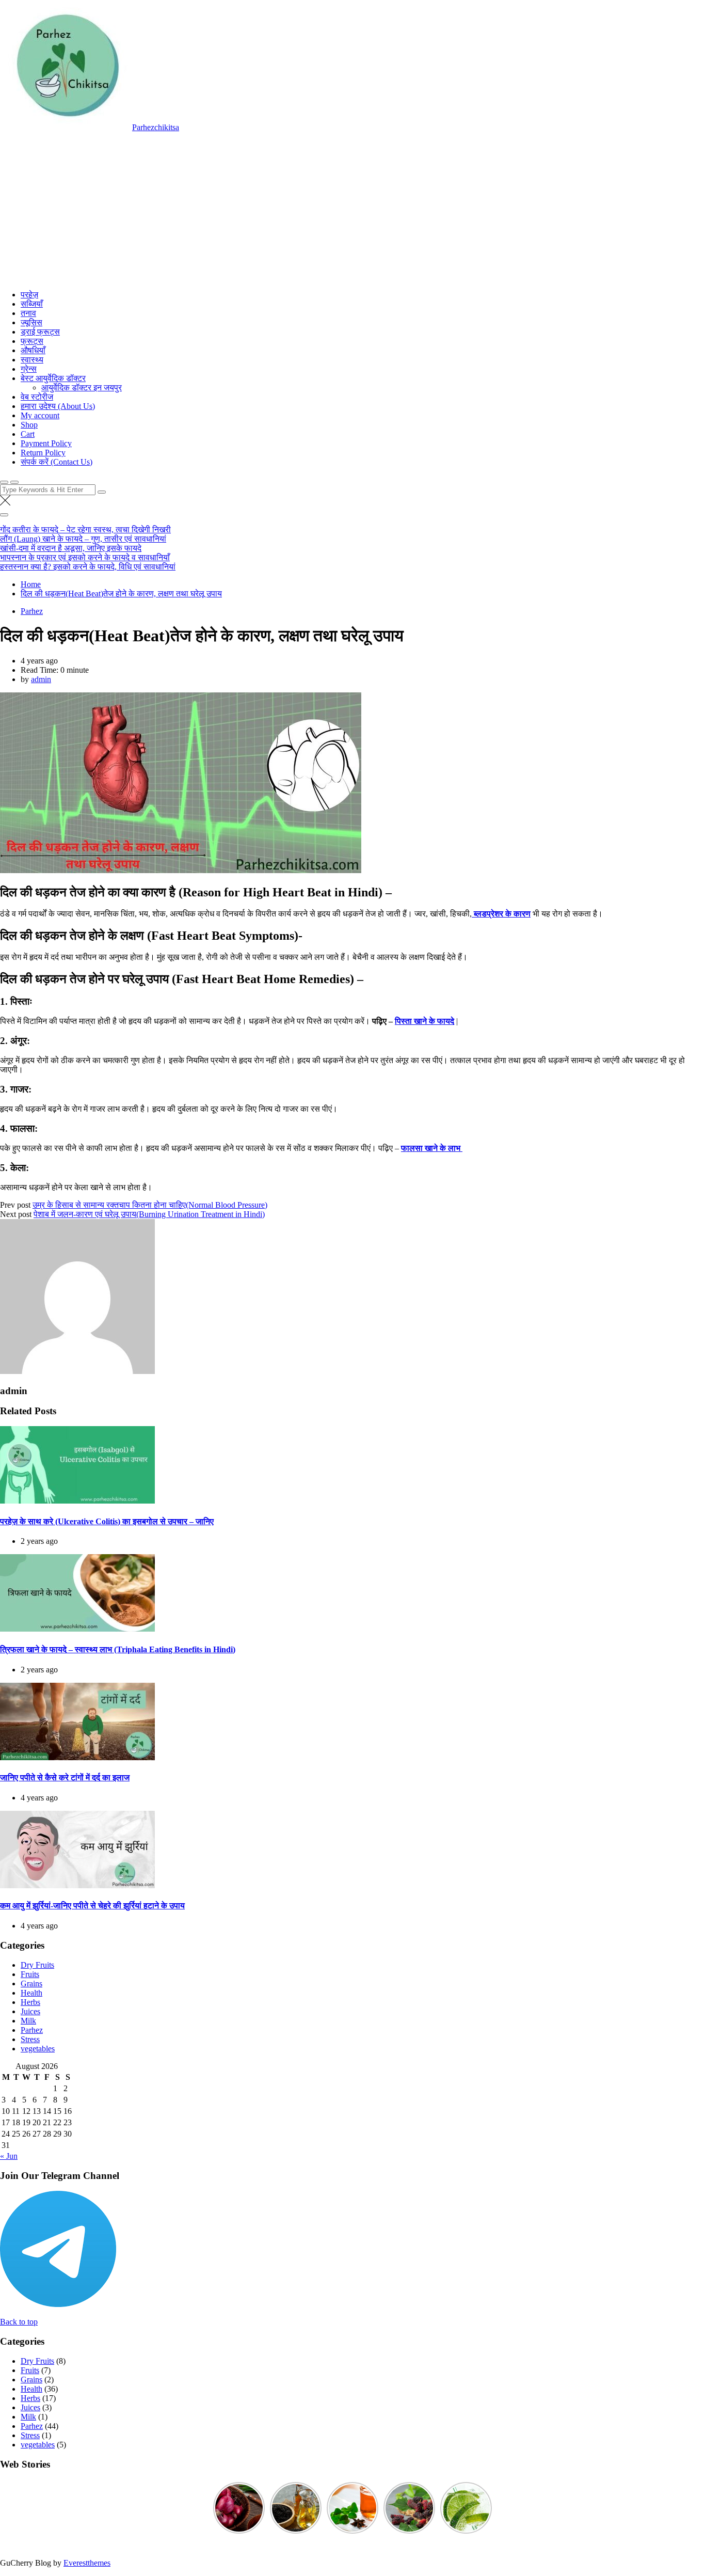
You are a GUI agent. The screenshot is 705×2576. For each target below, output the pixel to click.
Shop (29, 425)
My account (40, 415)
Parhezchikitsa (156, 127)
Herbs (30, 2002)
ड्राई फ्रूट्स (40, 332)
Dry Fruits (37, 1965)
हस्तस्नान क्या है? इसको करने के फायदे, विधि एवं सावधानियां (88, 567)
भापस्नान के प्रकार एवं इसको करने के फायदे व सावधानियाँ (85, 557)
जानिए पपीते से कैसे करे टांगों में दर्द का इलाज (65, 1777)
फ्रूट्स (32, 341)
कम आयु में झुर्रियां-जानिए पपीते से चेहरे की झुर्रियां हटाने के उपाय (92, 1906)
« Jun (9, 2156)
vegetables (38, 2049)
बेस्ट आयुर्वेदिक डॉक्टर (53, 378)
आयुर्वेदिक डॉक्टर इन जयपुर (82, 388)
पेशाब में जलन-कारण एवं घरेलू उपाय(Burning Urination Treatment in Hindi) (149, 1214)
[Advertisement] (352, 210)
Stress (30, 2039)
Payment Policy (46, 443)
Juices (30, 2011)
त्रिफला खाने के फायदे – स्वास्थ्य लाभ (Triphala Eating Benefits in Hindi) (118, 1649)
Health (31, 1993)
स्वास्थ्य (32, 360)
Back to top (19, 2322)
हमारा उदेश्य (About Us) (58, 406)
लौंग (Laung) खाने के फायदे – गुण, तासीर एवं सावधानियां (83, 539)
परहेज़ (29, 295)
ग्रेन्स (29, 369)
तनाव (28, 313)
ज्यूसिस (31, 322)
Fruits (30, 1974)
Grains (31, 1984)
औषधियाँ (33, 350)
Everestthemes (87, 2563)
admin (41, 679)
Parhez (32, 611)
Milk (28, 2021)
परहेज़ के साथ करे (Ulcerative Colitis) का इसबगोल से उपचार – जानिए (107, 1521)
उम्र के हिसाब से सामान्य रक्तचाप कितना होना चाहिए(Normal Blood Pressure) (150, 1205)
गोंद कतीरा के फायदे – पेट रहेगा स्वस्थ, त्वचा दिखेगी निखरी (85, 530)
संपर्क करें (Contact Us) (57, 462)
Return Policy (43, 453)
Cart (28, 434)
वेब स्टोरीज (37, 397)
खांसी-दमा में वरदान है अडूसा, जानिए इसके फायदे (71, 548)
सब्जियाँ (32, 304)
